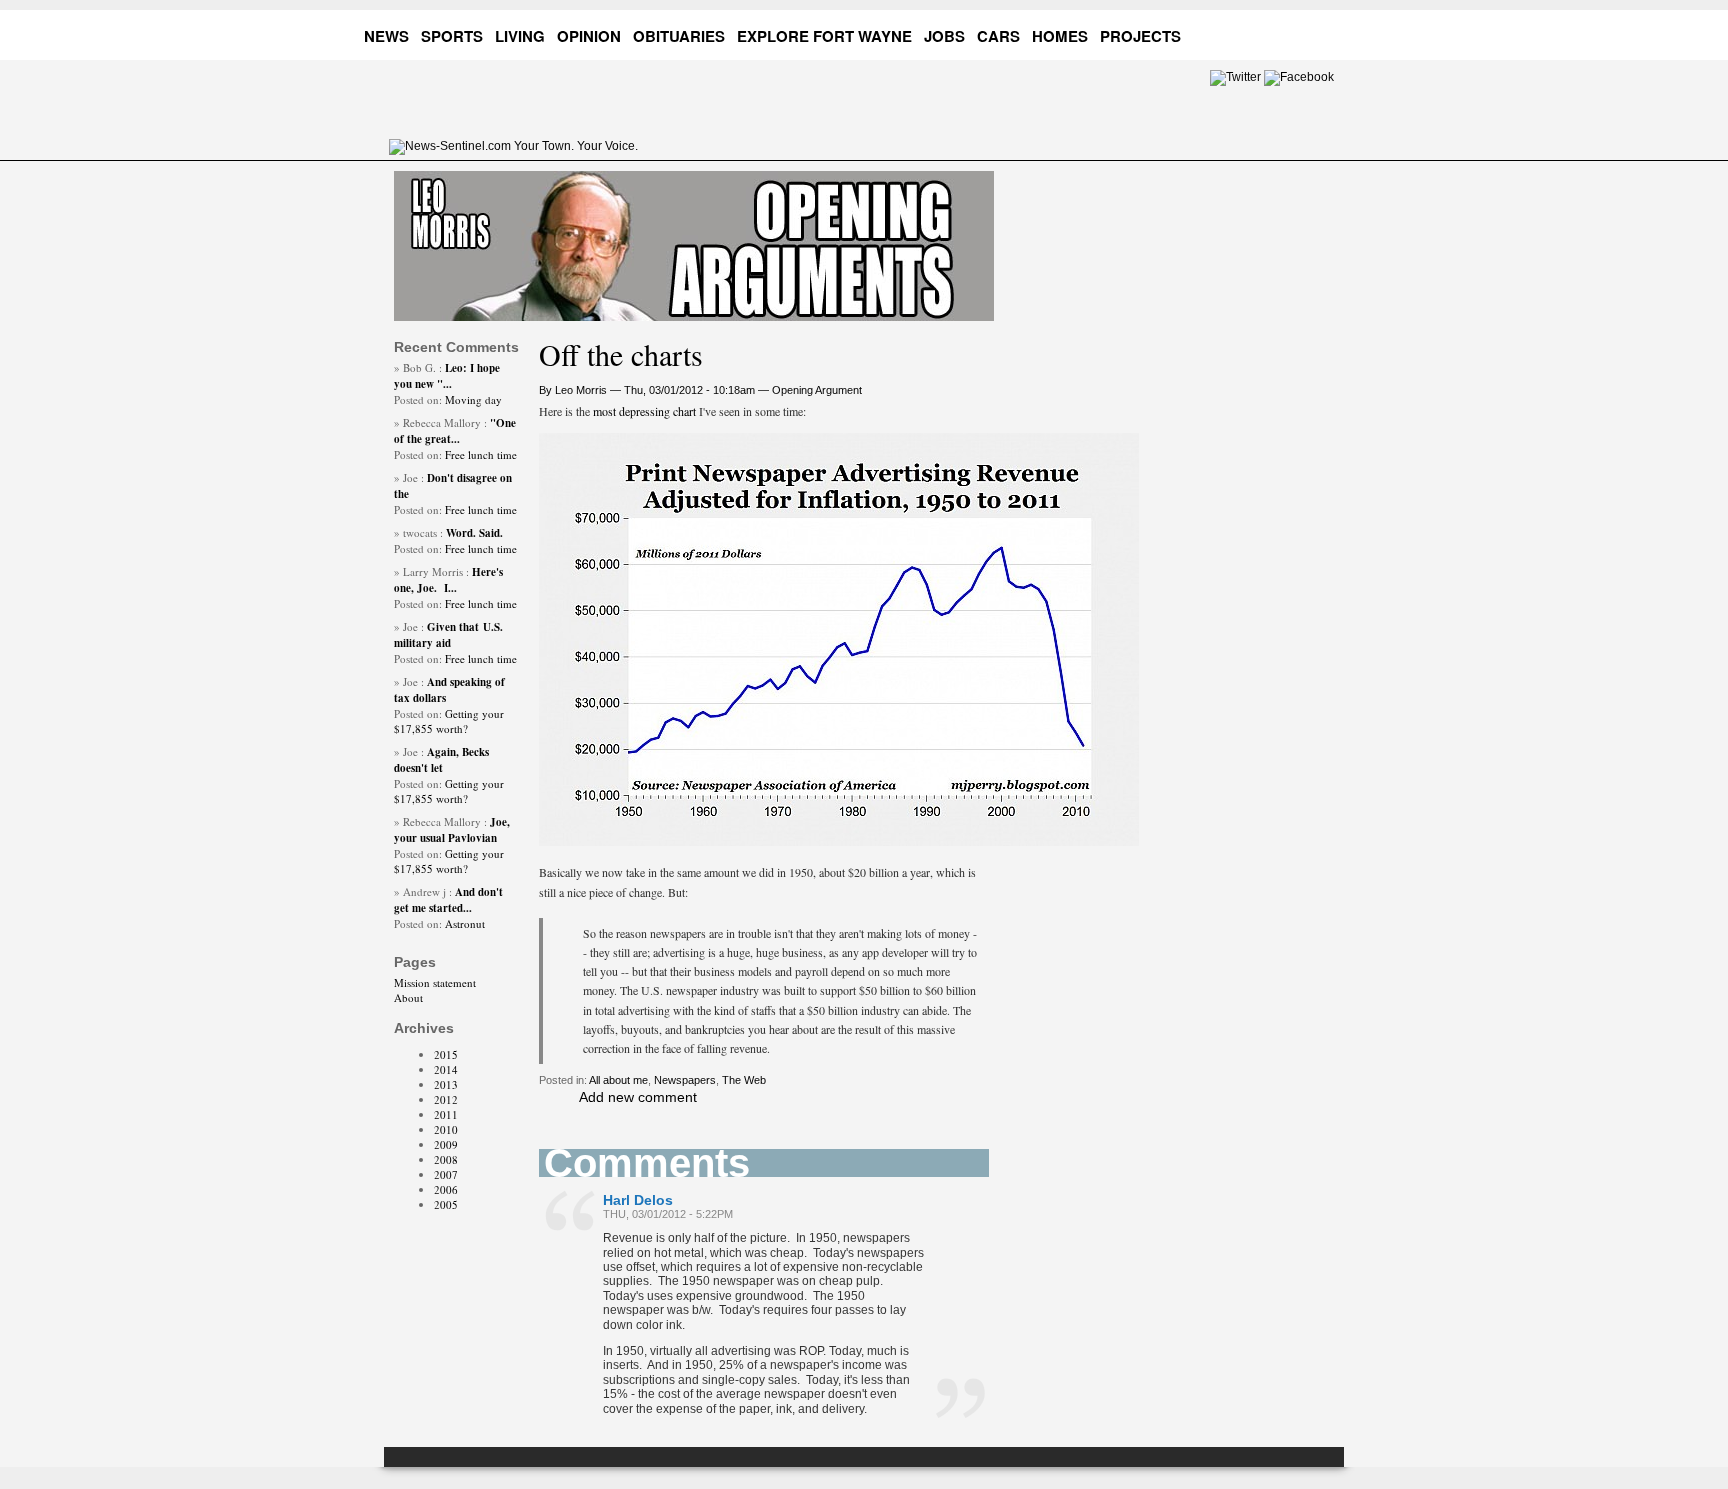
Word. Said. (474, 533)
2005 (446, 1204)
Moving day (473, 399)
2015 (446, 1054)
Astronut (465, 923)
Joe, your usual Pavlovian (452, 830)
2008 (446, 1159)
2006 (446, 1189)
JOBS (944, 36)
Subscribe (1325, 32)
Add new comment (638, 1097)
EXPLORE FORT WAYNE (824, 36)
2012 (446, 1099)
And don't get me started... (448, 900)
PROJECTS (1140, 36)
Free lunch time (481, 454)
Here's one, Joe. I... (448, 580)
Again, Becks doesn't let (441, 760)
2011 (446, 1114)
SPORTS (452, 36)
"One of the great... (455, 431)
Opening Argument (817, 390)
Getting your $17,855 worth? (449, 721)
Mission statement (435, 982)
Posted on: (419, 399)
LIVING (520, 36)
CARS (998, 36)
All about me (618, 1080)
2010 (446, 1129)
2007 (446, 1174)
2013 (446, 1084)
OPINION (589, 36)
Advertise (1248, 32)
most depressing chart (644, 411)
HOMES (1060, 36)
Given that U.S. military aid (448, 635)
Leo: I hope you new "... (447, 376)
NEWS (386, 36)
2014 (446, 1069)
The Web (744, 1080)
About (408, 997)
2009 (446, 1144)
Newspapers (685, 1080)
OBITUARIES (679, 36)
